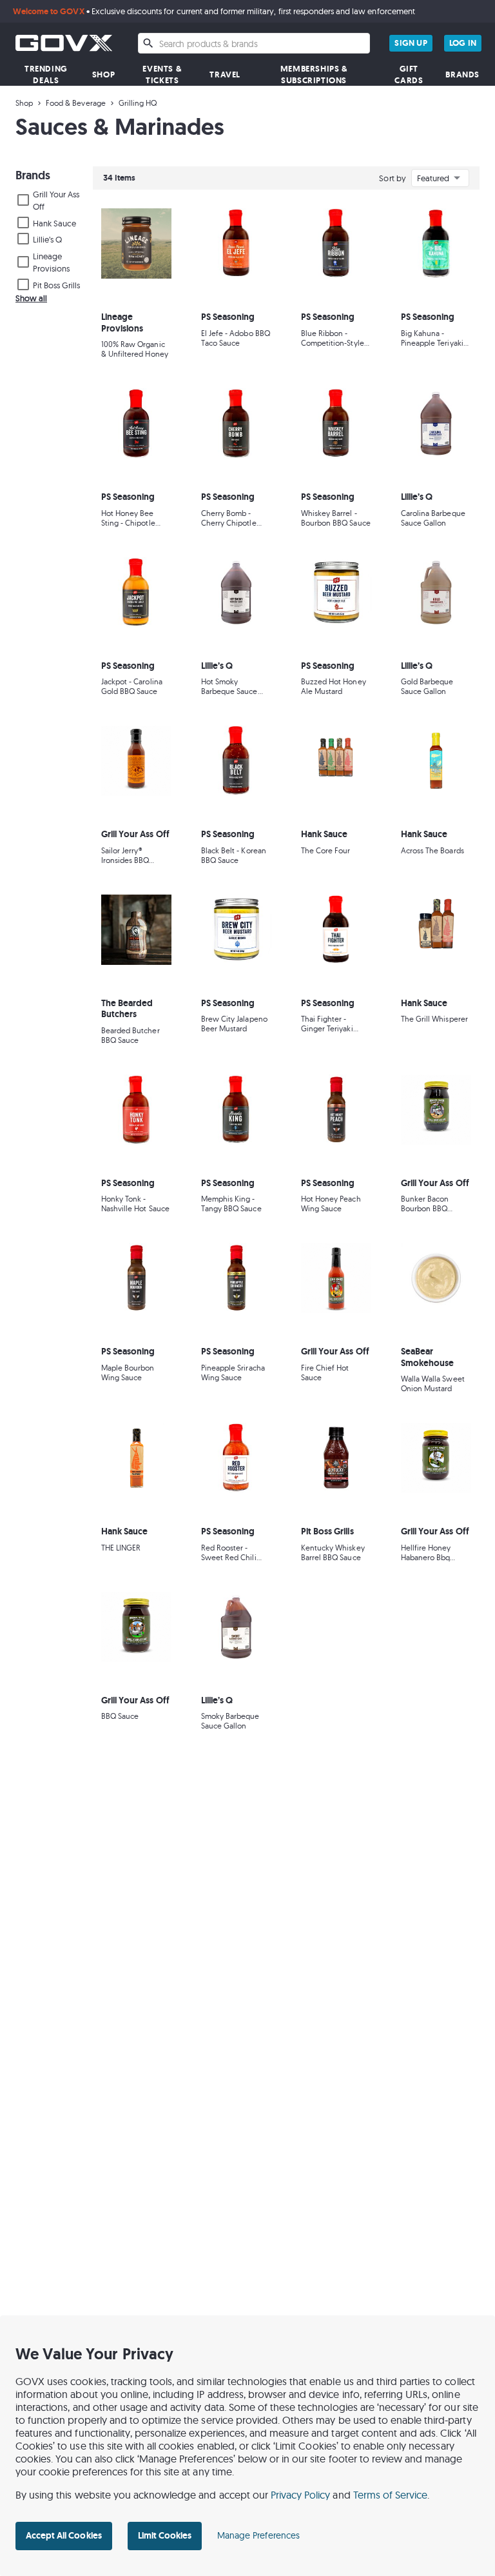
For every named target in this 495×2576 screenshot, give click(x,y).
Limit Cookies (165, 2535)
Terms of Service (391, 2495)
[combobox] (254, 43)
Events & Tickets (162, 74)
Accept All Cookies (64, 2535)
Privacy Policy (301, 2495)
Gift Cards (409, 74)
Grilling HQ (138, 103)
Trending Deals (46, 74)
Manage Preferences (258, 2535)
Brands (462, 74)
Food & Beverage (76, 103)
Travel (225, 74)
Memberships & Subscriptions (314, 74)
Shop (103, 74)
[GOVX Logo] (64, 43)
